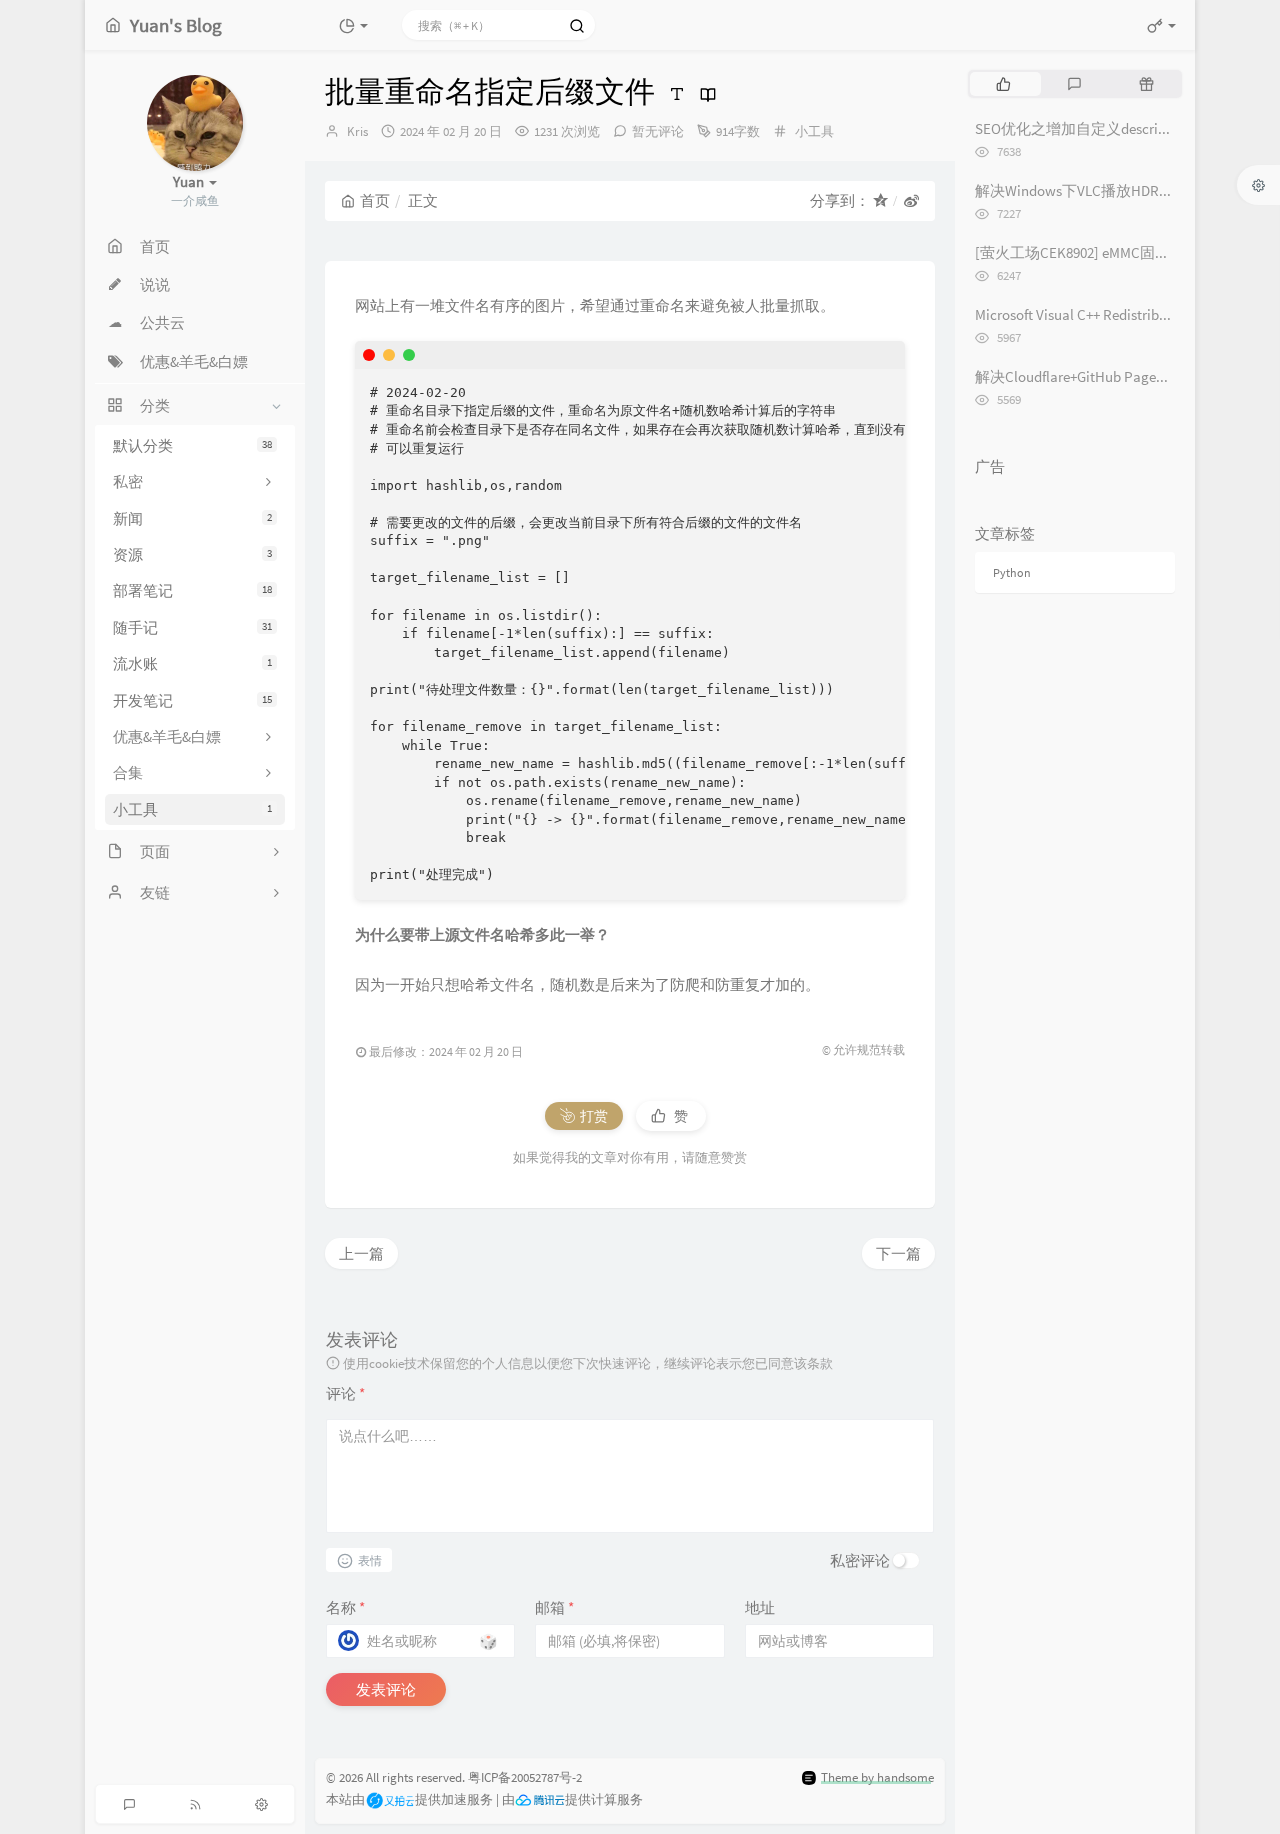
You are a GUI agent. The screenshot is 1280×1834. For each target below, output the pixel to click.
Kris (357, 131)
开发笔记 (192, 700)
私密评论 (860, 1560)
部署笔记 (192, 590)
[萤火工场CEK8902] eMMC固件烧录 (1087, 252)
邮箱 (554, 1607)
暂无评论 (658, 131)
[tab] (1003, 84)
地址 (760, 1607)
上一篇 (361, 1253)
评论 (345, 1393)
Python (1012, 572)
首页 (375, 200)
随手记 (192, 627)
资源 (192, 554)
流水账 (192, 663)
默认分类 (192, 445)
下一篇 (898, 1253)
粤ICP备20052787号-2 (525, 1777)
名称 (345, 1607)
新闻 (192, 518)
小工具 (192, 809)
